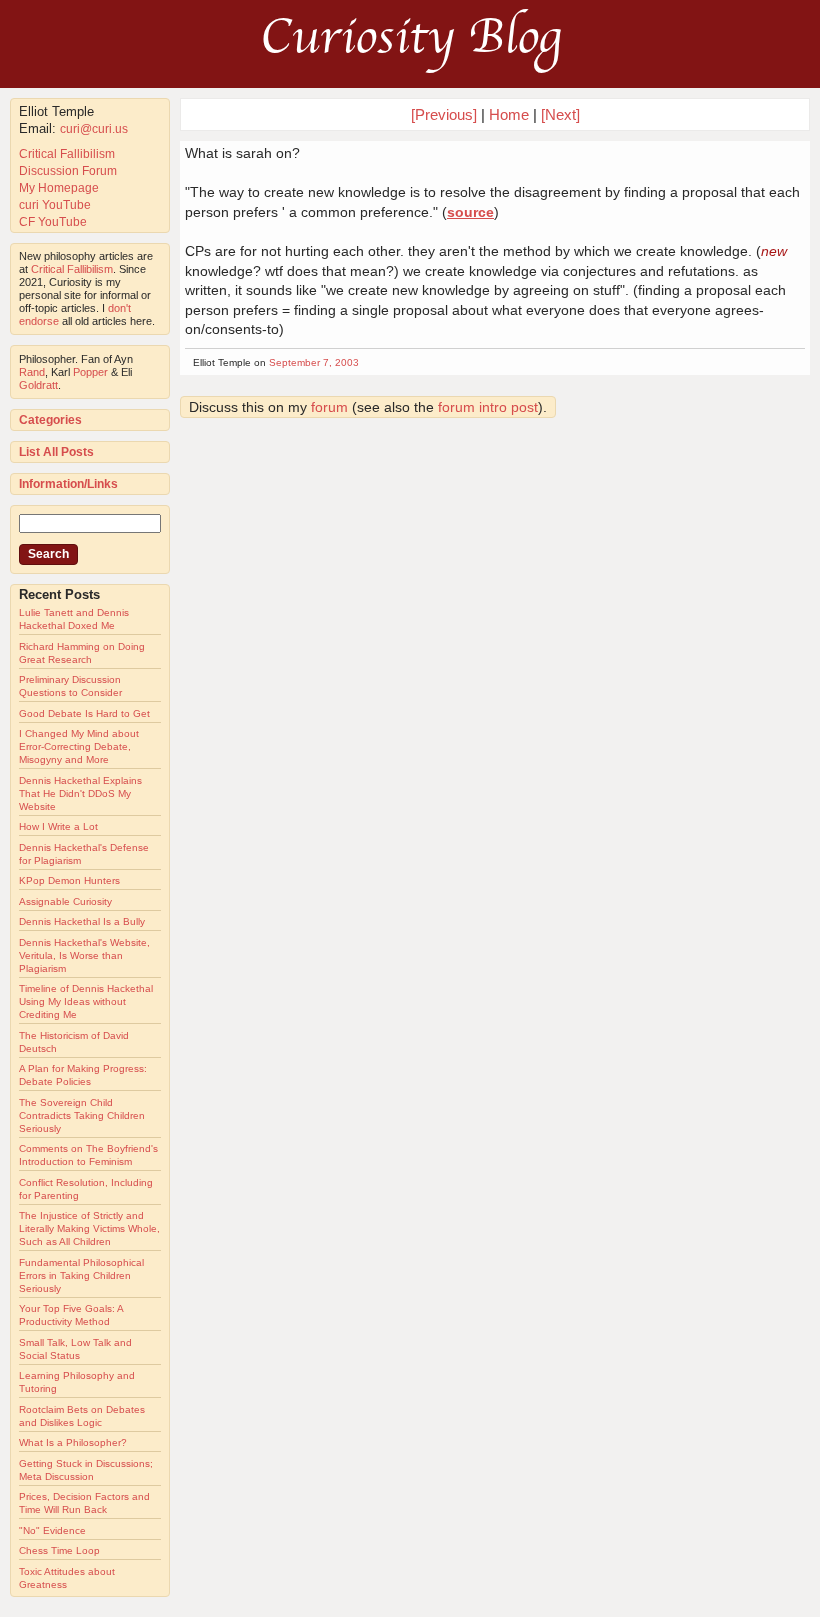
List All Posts (56, 452)
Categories (50, 420)
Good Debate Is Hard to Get (84, 713)
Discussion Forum (68, 171)
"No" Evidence (52, 1530)
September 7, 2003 (314, 362)
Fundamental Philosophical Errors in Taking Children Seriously (81, 1275)
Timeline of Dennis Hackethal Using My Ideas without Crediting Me (86, 1001)
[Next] (560, 114)
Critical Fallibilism (67, 154)
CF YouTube (53, 222)
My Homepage (59, 188)
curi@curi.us (94, 129)
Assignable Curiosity (65, 901)
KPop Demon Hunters (69, 880)
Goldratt (38, 385)
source (470, 212)
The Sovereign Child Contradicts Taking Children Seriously (82, 1115)
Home (509, 114)
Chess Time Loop (59, 1550)
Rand (32, 372)
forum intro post (488, 407)
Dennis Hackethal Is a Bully (82, 921)
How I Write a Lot (58, 826)
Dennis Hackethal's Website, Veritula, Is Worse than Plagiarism (84, 955)
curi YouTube (55, 205)
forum (329, 407)
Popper (90, 372)
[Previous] (446, 114)
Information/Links (68, 484)
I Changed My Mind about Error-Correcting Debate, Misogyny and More (79, 746)
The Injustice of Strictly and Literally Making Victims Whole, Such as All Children (89, 1228)
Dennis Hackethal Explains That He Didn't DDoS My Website (80, 793)
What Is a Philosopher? (73, 1442)
